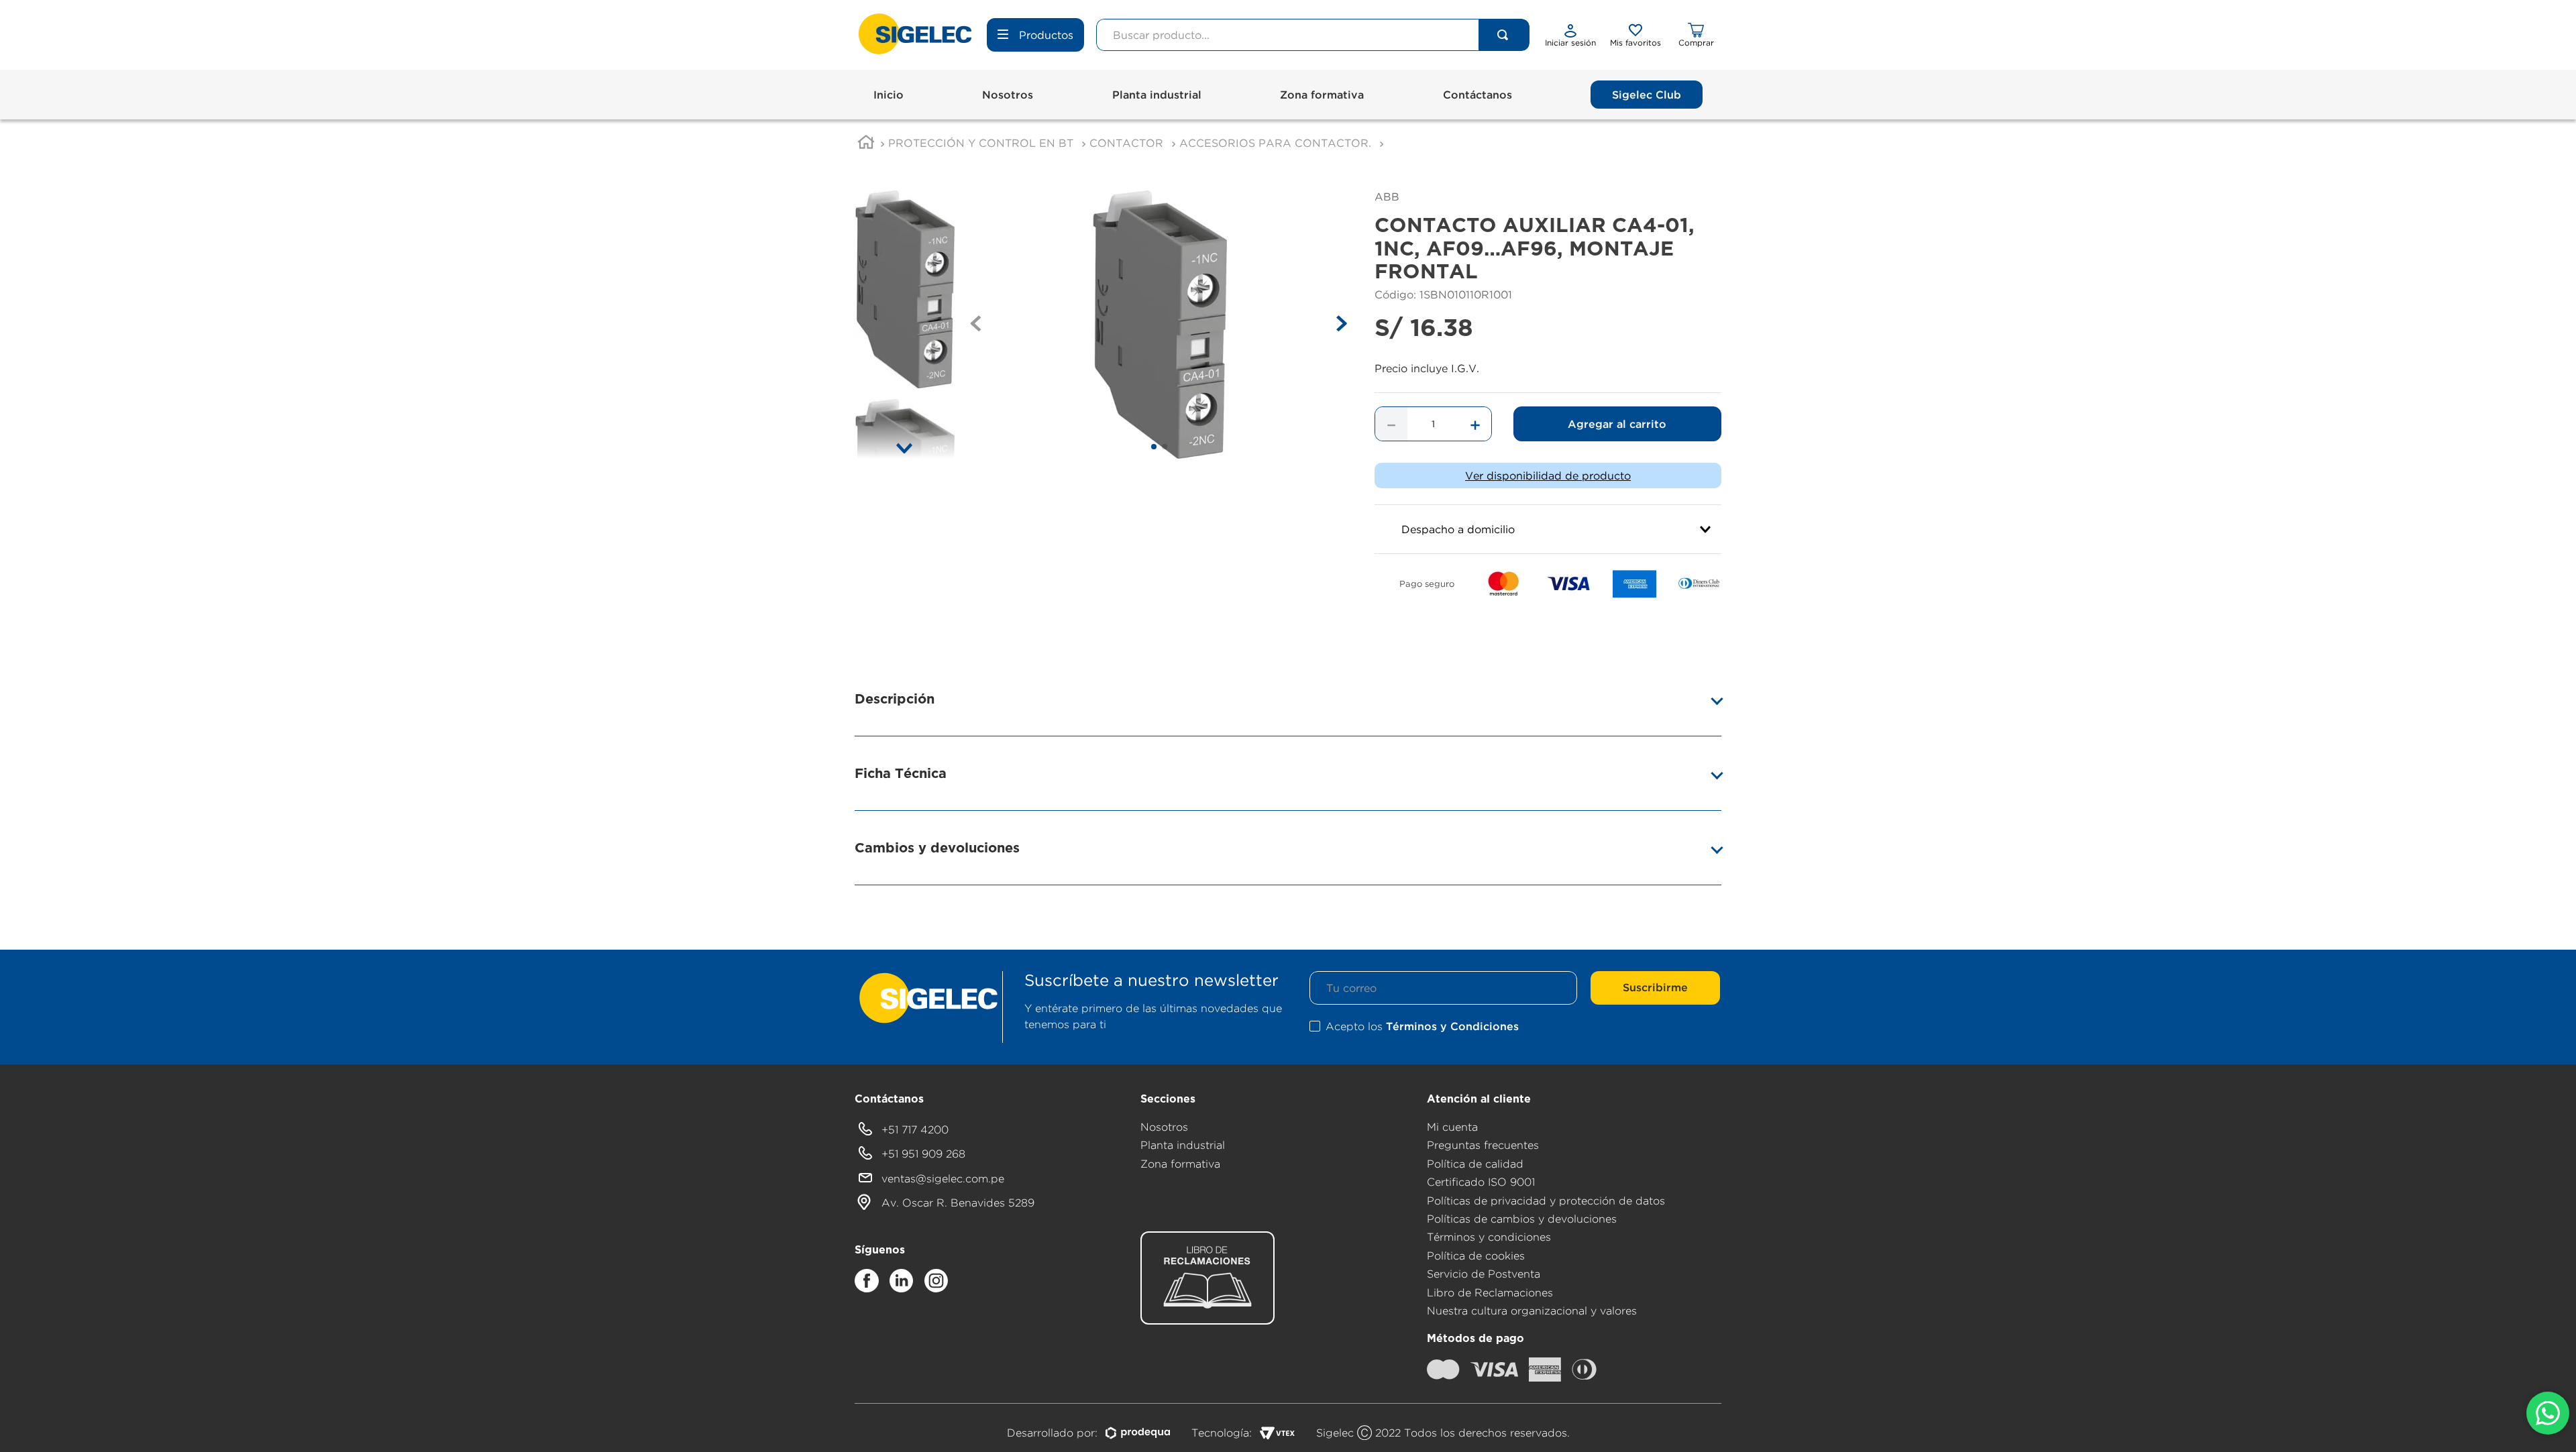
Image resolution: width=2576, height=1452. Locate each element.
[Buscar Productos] (1503, 35)
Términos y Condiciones (1452, 1026)
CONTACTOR (1126, 143)
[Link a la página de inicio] (866, 144)
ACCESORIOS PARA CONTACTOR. (1275, 143)
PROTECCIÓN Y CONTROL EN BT (981, 143)
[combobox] (1313, 35)
